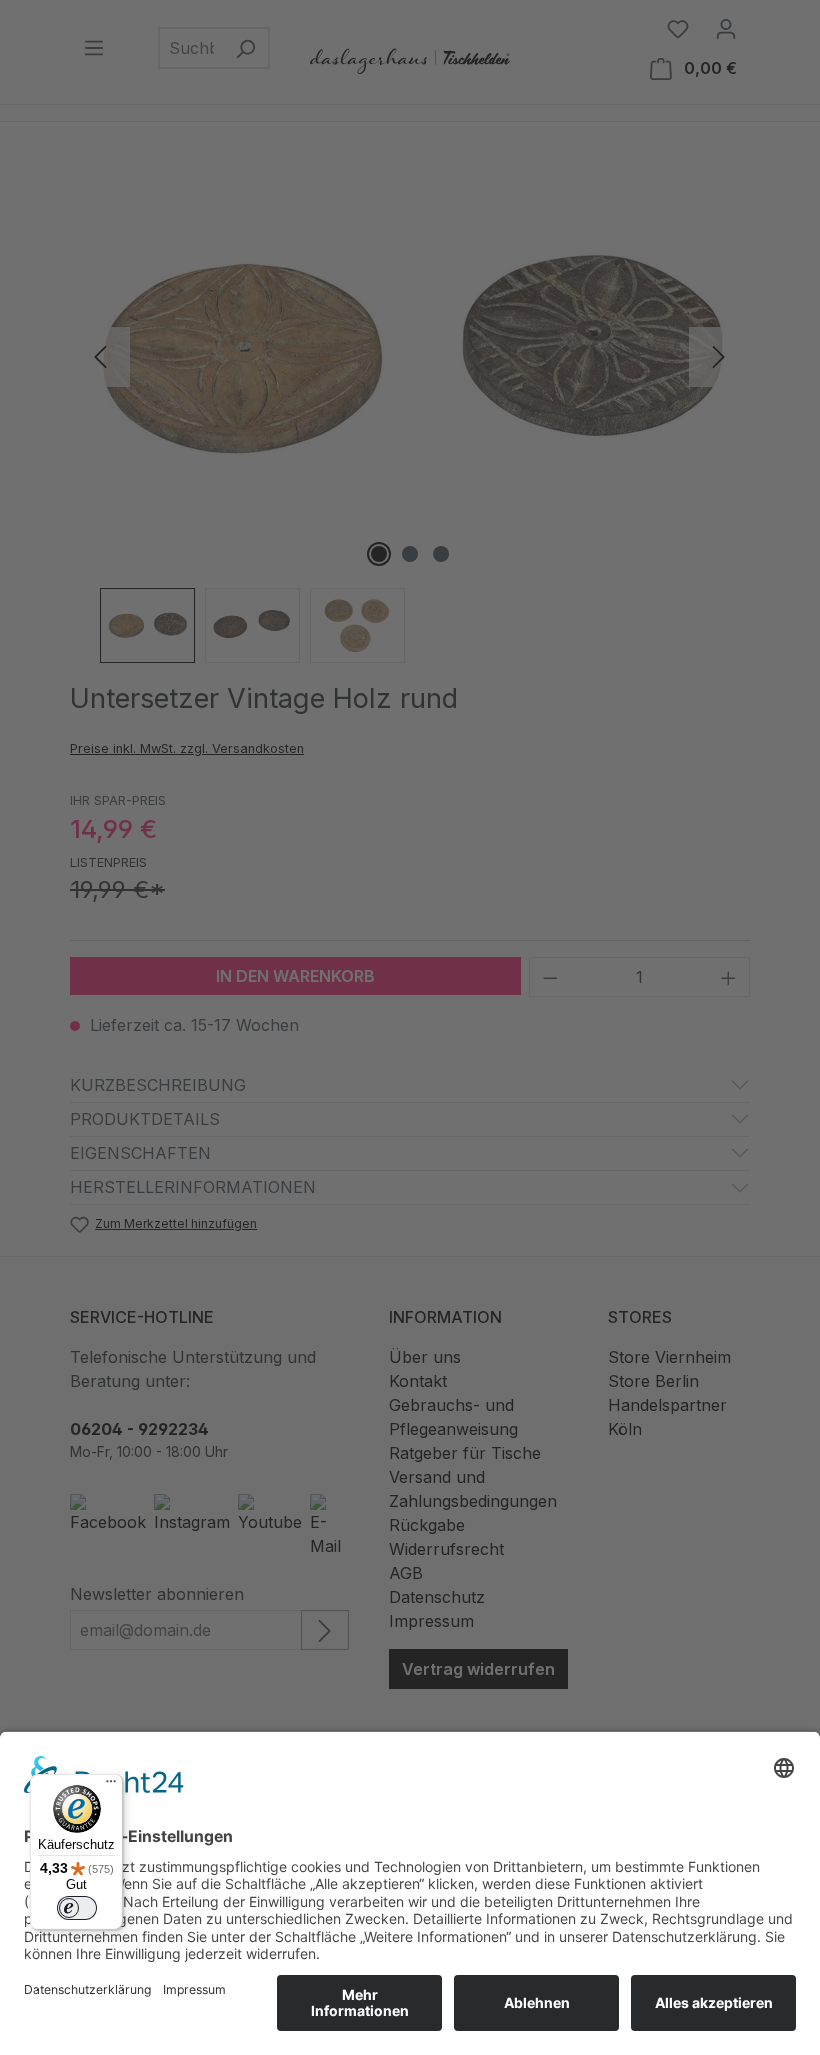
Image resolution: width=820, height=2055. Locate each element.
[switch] (77, 1908)
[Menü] (111, 1786)
